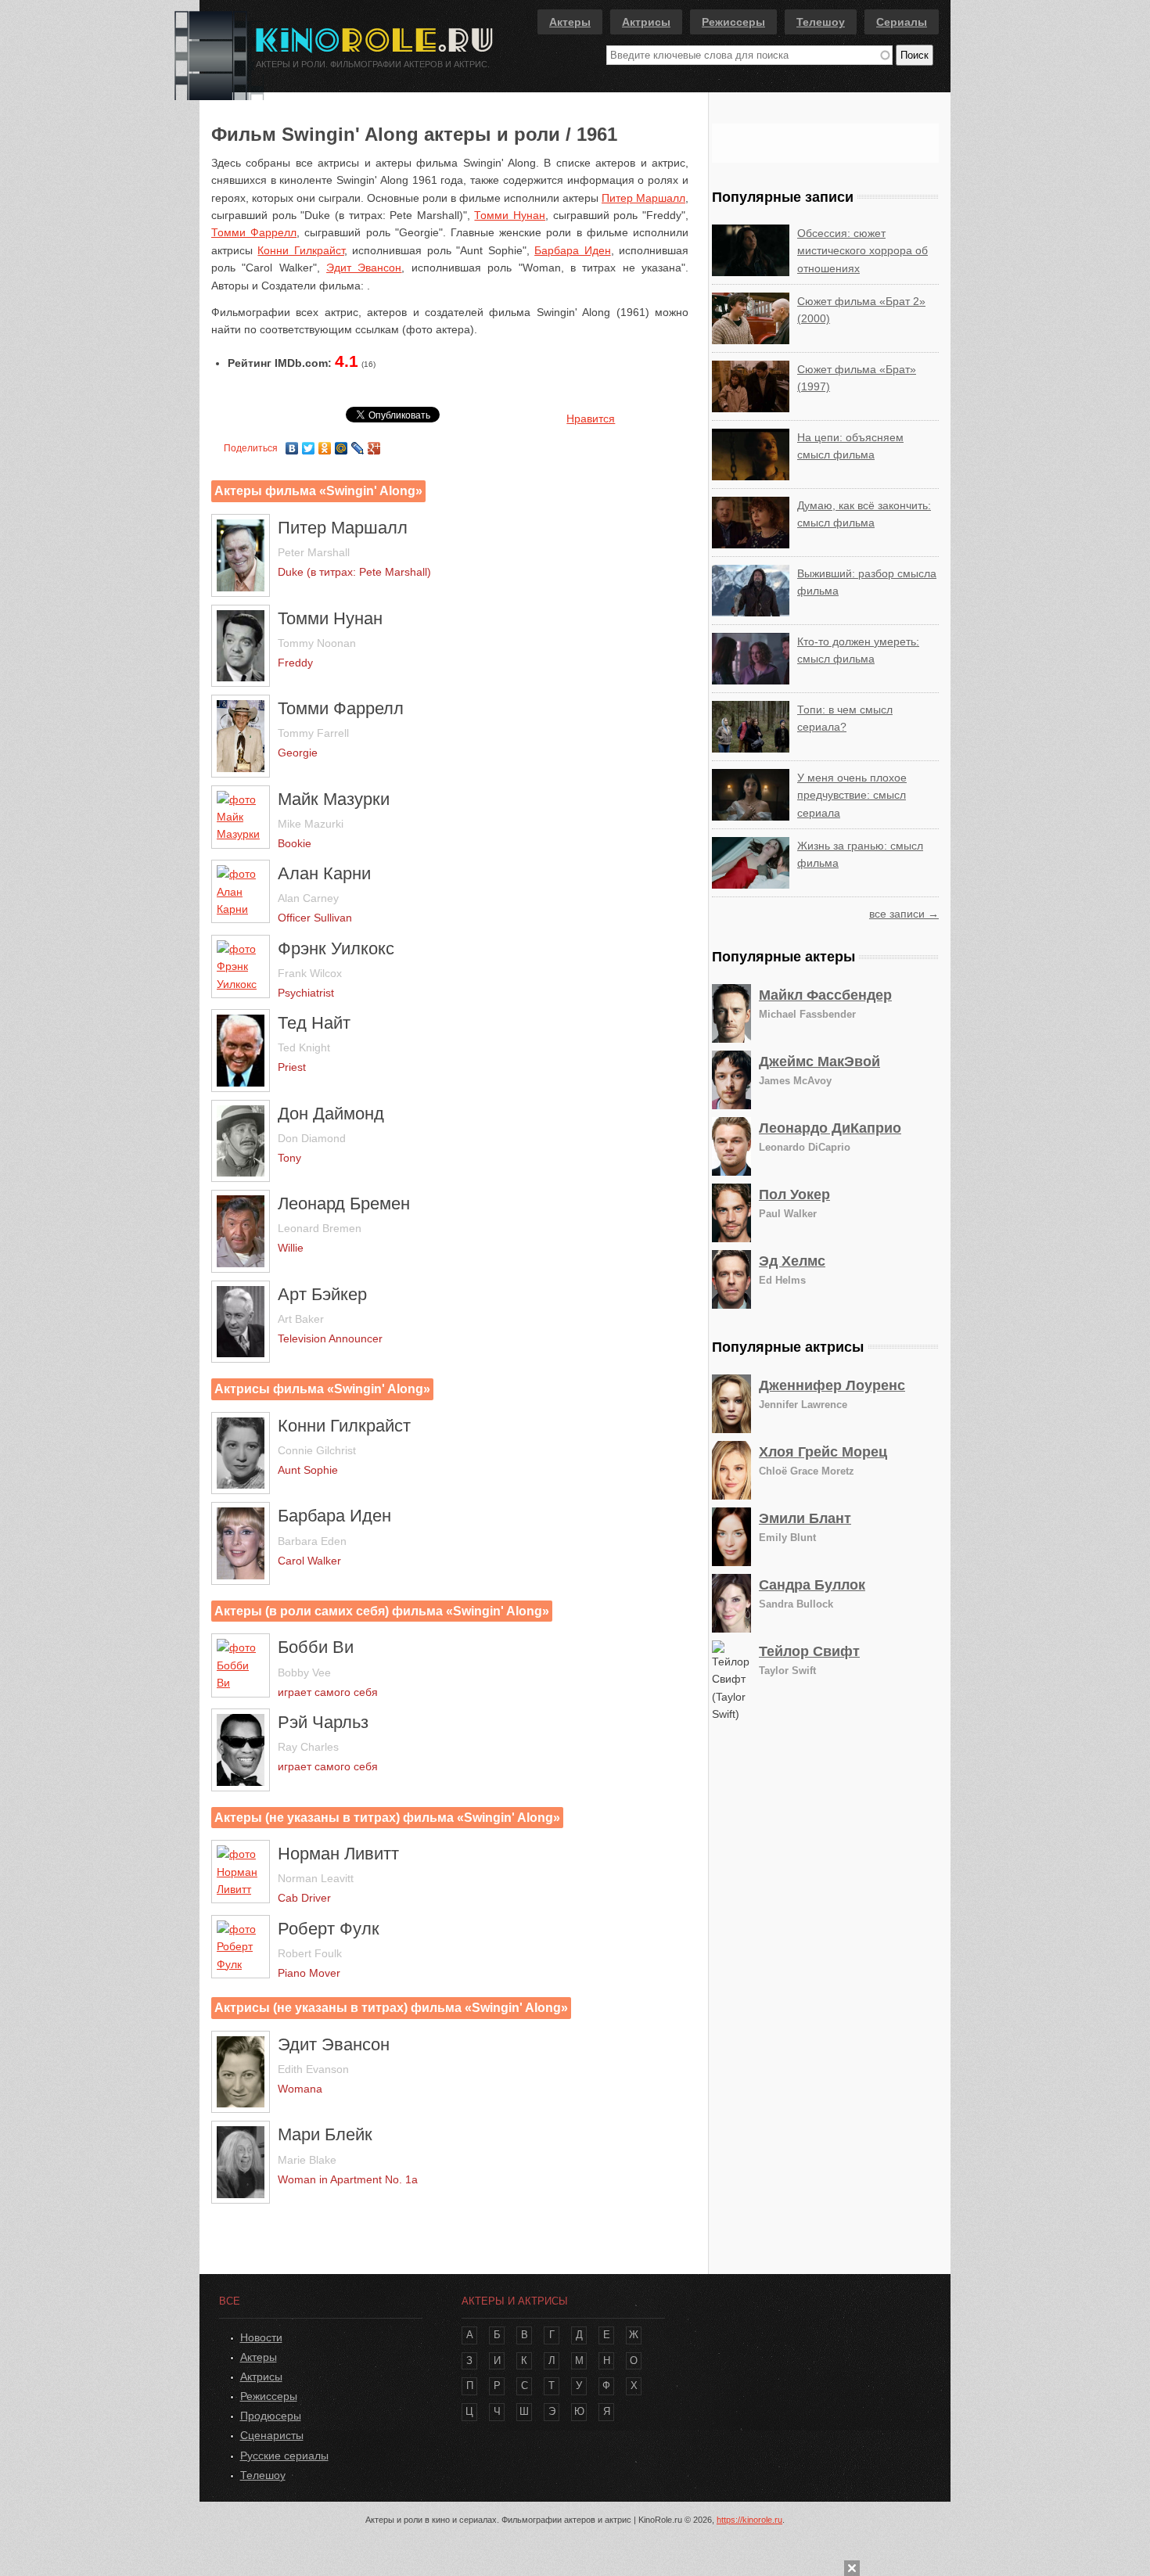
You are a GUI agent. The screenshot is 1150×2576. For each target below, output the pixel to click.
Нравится (591, 419)
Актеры (570, 22)
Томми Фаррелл (254, 232)
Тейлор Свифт (809, 1651)
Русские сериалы (284, 2456)
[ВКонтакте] (292, 444)
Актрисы (646, 22)
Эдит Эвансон (364, 268)
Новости (261, 2337)
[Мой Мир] (341, 444)
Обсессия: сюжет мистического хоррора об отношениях (862, 251)
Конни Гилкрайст (300, 250)
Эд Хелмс (792, 1261)
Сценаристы (272, 2435)
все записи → (904, 914)
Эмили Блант (805, 1518)
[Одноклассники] (325, 444)
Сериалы (902, 22)
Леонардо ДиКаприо (830, 1128)
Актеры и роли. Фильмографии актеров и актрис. (373, 64)
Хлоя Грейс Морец (823, 1452)
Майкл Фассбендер (825, 995)
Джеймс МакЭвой (819, 1062)
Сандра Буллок (812, 1585)
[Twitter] (309, 444)
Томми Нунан (510, 215)
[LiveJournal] (358, 444)
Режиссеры (733, 22)
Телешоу (821, 22)
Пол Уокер (794, 1195)
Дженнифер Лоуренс (832, 1385)
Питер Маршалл (643, 198)
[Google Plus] (374, 444)
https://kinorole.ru (749, 2520)
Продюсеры (271, 2416)
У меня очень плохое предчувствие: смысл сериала (852, 795)
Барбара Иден (572, 250)
